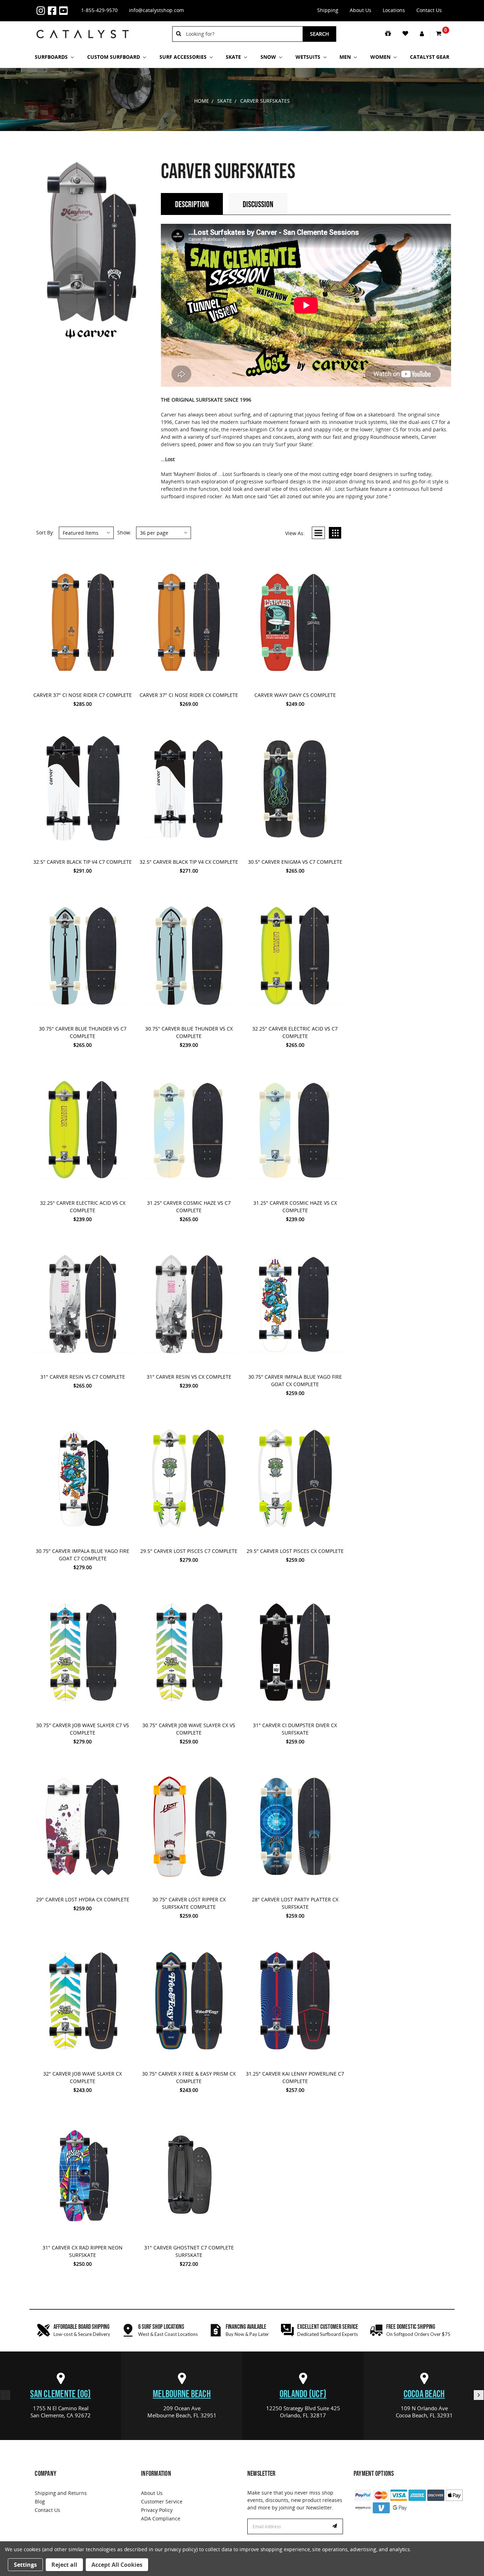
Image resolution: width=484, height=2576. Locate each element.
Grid (335, 533)
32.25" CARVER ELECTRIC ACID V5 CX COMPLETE (83, 1207)
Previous (5, 2395)
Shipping (328, 10)
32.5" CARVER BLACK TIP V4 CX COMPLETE (189, 862)
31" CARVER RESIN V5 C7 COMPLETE (83, 1377)
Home (202, 101)
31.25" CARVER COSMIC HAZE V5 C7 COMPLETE (189, 1207)
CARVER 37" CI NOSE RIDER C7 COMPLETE (83, 695)
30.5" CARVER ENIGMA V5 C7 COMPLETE (295, 862)
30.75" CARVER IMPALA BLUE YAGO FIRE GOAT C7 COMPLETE (83, 1555)
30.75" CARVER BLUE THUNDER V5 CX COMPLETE (189, 1032)
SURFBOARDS (52, 57)
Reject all (64, 2565)
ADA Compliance (161, 2518)
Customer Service (162, 2501)
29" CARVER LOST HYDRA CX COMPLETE (83, 1899)
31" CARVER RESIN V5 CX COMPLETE (189, 1377)
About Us (361, 10)
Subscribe (336, 2526)
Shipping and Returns (61, 2493)
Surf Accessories (184, 57)
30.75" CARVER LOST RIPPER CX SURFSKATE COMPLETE (189, 1903)
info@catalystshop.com (156, 10)
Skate (234, 57)
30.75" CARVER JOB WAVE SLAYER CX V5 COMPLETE (189, 1729)
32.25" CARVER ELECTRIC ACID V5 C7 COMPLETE (295, 1032)
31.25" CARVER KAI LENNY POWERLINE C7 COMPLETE (295, 2077)
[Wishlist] (406, 34)
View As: (295, 533)
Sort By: (45, 532)
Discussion (258, 205)
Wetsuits (309, 57)
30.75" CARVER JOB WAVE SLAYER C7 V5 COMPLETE (83, 1729)
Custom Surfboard (114, 57)
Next (479, 2395)
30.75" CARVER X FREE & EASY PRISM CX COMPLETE (189, 2077)
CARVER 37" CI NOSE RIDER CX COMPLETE (189, 695)
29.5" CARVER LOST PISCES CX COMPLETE (295, 1551)
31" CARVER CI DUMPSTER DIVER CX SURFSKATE (295, 1729)
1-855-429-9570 (99, 10)
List (318, 533)
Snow (269, 57)
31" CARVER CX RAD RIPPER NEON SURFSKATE (83, 2251)
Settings (25, 2565)
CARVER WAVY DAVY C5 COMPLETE (295, 695)
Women (381, 57)
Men (346, 57)
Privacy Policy (157, 2510)
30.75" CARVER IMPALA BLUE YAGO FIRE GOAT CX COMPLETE (295, 1380)
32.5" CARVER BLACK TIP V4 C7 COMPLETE (83, 862)
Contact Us (429, 10)
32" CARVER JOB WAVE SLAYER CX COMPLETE (83, 2077)
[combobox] (242, 34)
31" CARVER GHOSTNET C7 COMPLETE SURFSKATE (189, 2251)
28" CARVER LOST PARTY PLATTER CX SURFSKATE (295, 1903)
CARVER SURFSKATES (265, 101)
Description (192, 205)
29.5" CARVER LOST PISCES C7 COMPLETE (189, 1551)
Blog (40, 2501)
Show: (124, 532)
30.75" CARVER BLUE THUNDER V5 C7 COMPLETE (83, 1032)
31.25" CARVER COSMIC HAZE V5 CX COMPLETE (295, 1207)
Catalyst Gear (430, 57)
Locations (394, 10)
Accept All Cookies (117, 2565)
